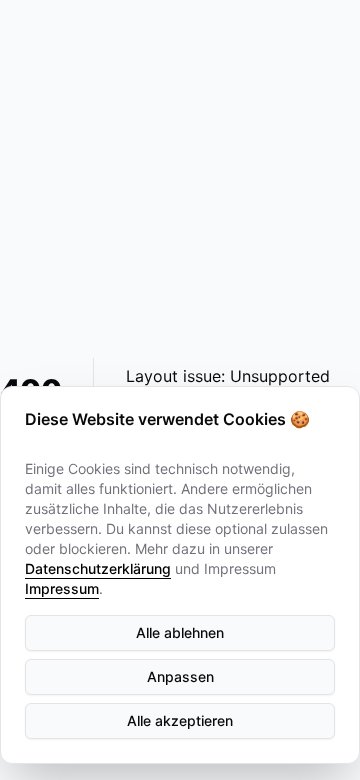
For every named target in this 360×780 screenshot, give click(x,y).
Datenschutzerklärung (98, 568)
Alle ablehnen (180, 632)
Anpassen (180, 676)
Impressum (62, 588)
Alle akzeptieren (180, 720)
